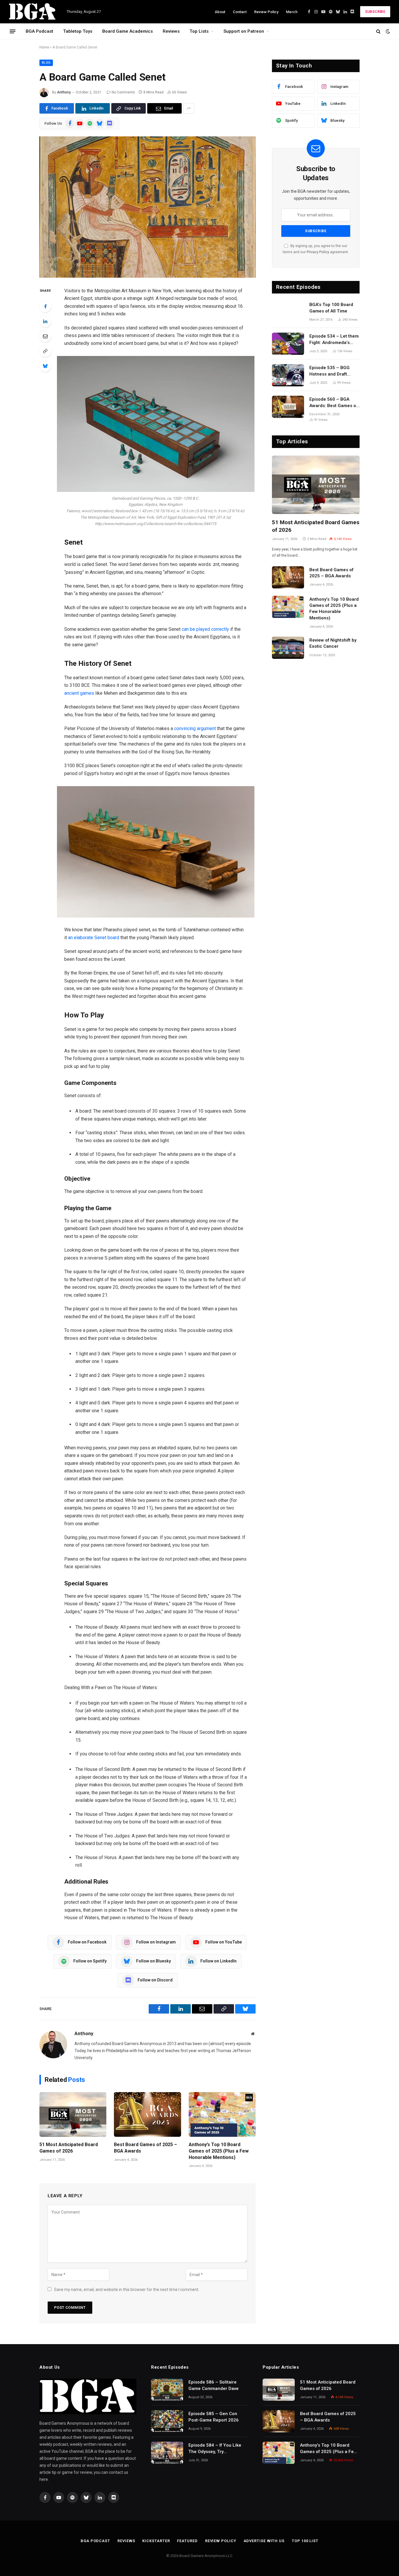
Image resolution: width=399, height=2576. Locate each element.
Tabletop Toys (78, 31)
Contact (240, 12)
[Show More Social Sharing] (189, 108)
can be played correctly (205, 629)
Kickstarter (156, 2541)
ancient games (79, 693)
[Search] (378, 31)
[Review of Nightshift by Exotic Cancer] (288, 648)
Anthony (64, 92)
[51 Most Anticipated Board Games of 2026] (73, 2114)
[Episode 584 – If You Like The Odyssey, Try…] (167, 2453)
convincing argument (195, 728)
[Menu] (13, 31)
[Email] (45, 336)
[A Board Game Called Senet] (148, 207)
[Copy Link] (45, 351)
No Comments (123, 92)
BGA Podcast (39, 31)
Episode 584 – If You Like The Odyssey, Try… (215, 2448)
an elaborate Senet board (94, 938)
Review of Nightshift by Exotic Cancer (333, 643)
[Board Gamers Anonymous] (33, 12)
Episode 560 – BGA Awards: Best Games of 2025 (333, 403)
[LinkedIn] (45, 321)
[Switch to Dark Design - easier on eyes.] (387, 31)
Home (44, 47)
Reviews (171, 31)
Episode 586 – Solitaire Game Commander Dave (214, 2385)
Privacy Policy (318, 252)
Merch (292, 12)
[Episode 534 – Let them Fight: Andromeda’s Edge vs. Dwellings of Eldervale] (288, 344)
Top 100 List (305, 2541)
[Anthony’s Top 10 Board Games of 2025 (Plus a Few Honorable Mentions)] (222, 2114)
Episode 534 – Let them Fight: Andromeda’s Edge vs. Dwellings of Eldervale (334, 340)
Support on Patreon (244, 31)
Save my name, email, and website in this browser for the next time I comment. (127, 2290)
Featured (187, 2541)
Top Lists (199, 31)
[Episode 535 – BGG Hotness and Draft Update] (288, 375)
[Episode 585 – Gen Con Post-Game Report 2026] (167, 2421)
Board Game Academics (127, 31)
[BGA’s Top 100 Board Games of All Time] (288, 312)
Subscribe (375, 12)
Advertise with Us (264, 2541)
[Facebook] (45, 306)
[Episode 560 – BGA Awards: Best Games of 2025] (288, 407)
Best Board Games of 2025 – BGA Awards (145, 2148)
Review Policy (266, 12)
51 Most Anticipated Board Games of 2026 (69, 2148)
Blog (46, 63)
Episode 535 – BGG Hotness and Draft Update (329, 371)
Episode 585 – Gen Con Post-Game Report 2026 (214, 2417)
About (220, 12)
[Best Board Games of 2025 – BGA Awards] (147, 2114)
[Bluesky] (45, 366)
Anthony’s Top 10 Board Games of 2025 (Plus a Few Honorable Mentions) (219, 2151)
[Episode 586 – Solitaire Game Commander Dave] (167, 2390)
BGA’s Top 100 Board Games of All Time (331, 308)
